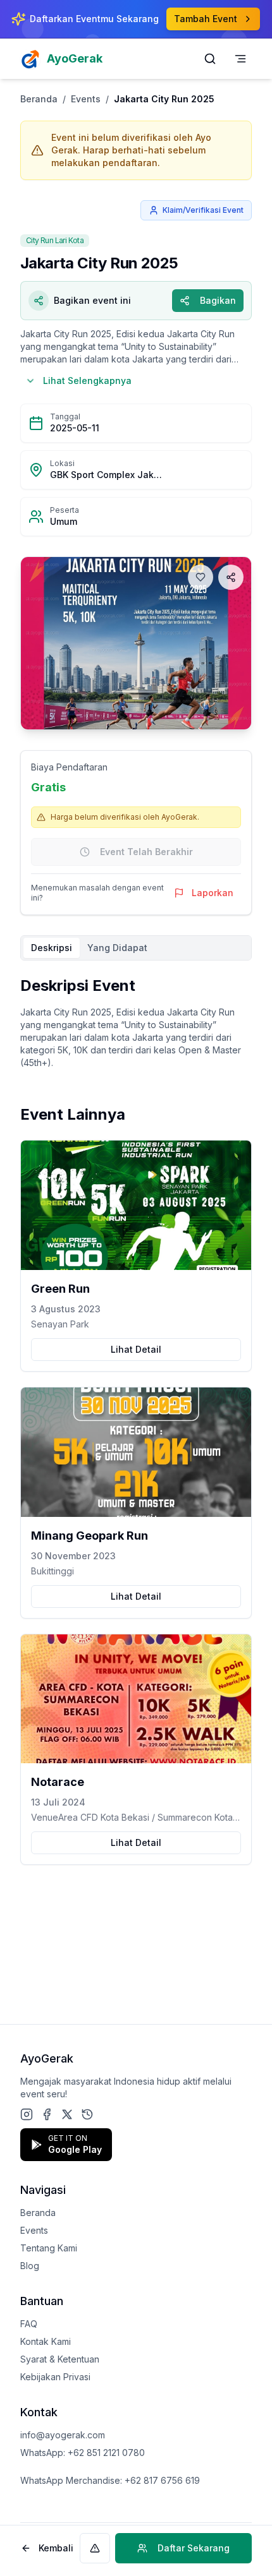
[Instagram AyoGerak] (27, 2114)
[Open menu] (240, 59)
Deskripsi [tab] (52, 948)
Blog (30, 2266)
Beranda (39, 99)
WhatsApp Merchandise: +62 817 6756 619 (110, 2480)
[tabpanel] (136, 1022)
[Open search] (210, 59)
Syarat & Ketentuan (60, 2359)
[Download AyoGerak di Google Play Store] (87, 2114)
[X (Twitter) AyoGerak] (67, 2114)
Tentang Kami (49, 2248)
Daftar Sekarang (194, 2548)
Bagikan (218, 300)
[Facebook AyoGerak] (47, 2114)
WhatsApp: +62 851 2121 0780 (83, 2453)
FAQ (29, 2324)
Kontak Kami (46, 2341)
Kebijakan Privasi (55, 2377)
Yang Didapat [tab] (117, 948)
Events (86, 99)
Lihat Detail (136, 1349)
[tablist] (136, 948)
